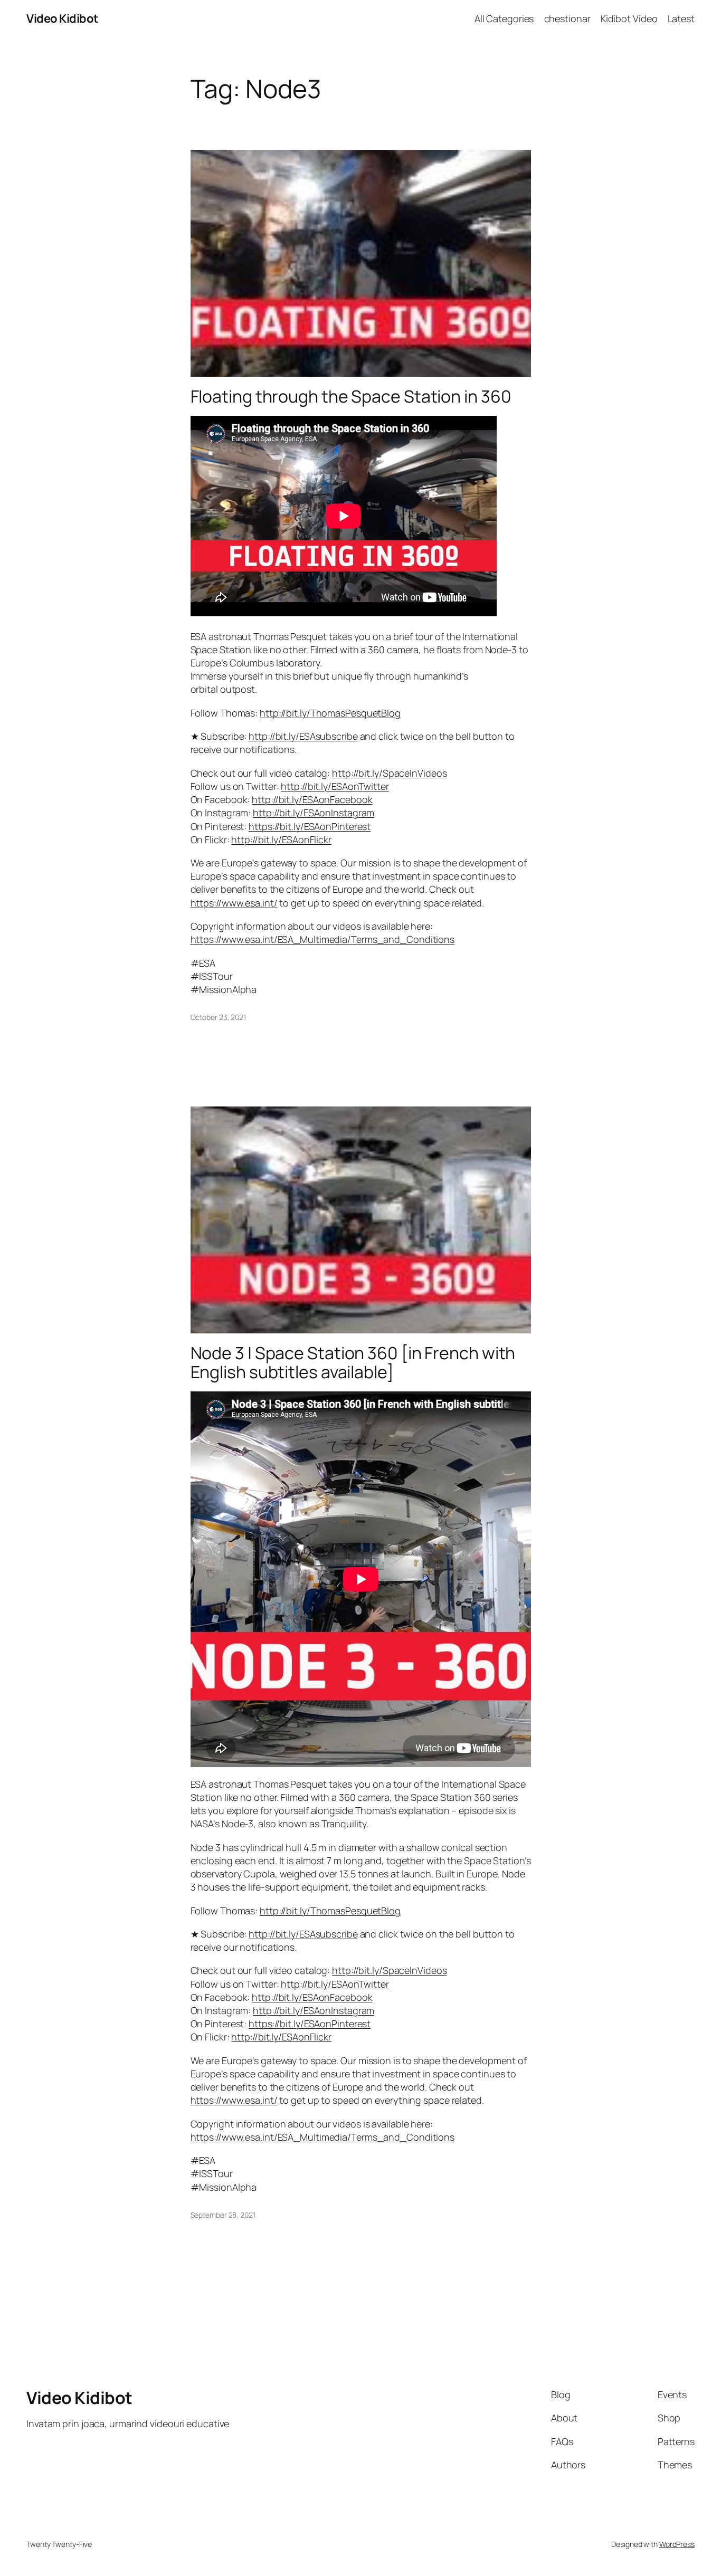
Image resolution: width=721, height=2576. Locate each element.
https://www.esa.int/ (234, 903)
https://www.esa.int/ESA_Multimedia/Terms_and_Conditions (323, 939)
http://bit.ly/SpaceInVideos (389, 773)
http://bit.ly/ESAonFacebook (312, 799)
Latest (681, 18)
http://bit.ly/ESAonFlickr (281, 839)
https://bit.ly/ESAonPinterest (310, 826)
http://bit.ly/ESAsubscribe (303, 736)
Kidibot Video (629, 18)
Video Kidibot (63, 18)
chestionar (567, 18)
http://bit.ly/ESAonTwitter (335, 786)
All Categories (504, 18)
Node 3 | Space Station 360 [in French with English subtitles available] (353, 1362)
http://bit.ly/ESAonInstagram (314, 813)
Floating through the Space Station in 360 (351, 396)
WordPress (677, 2544)
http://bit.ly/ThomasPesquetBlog (330, 713)
